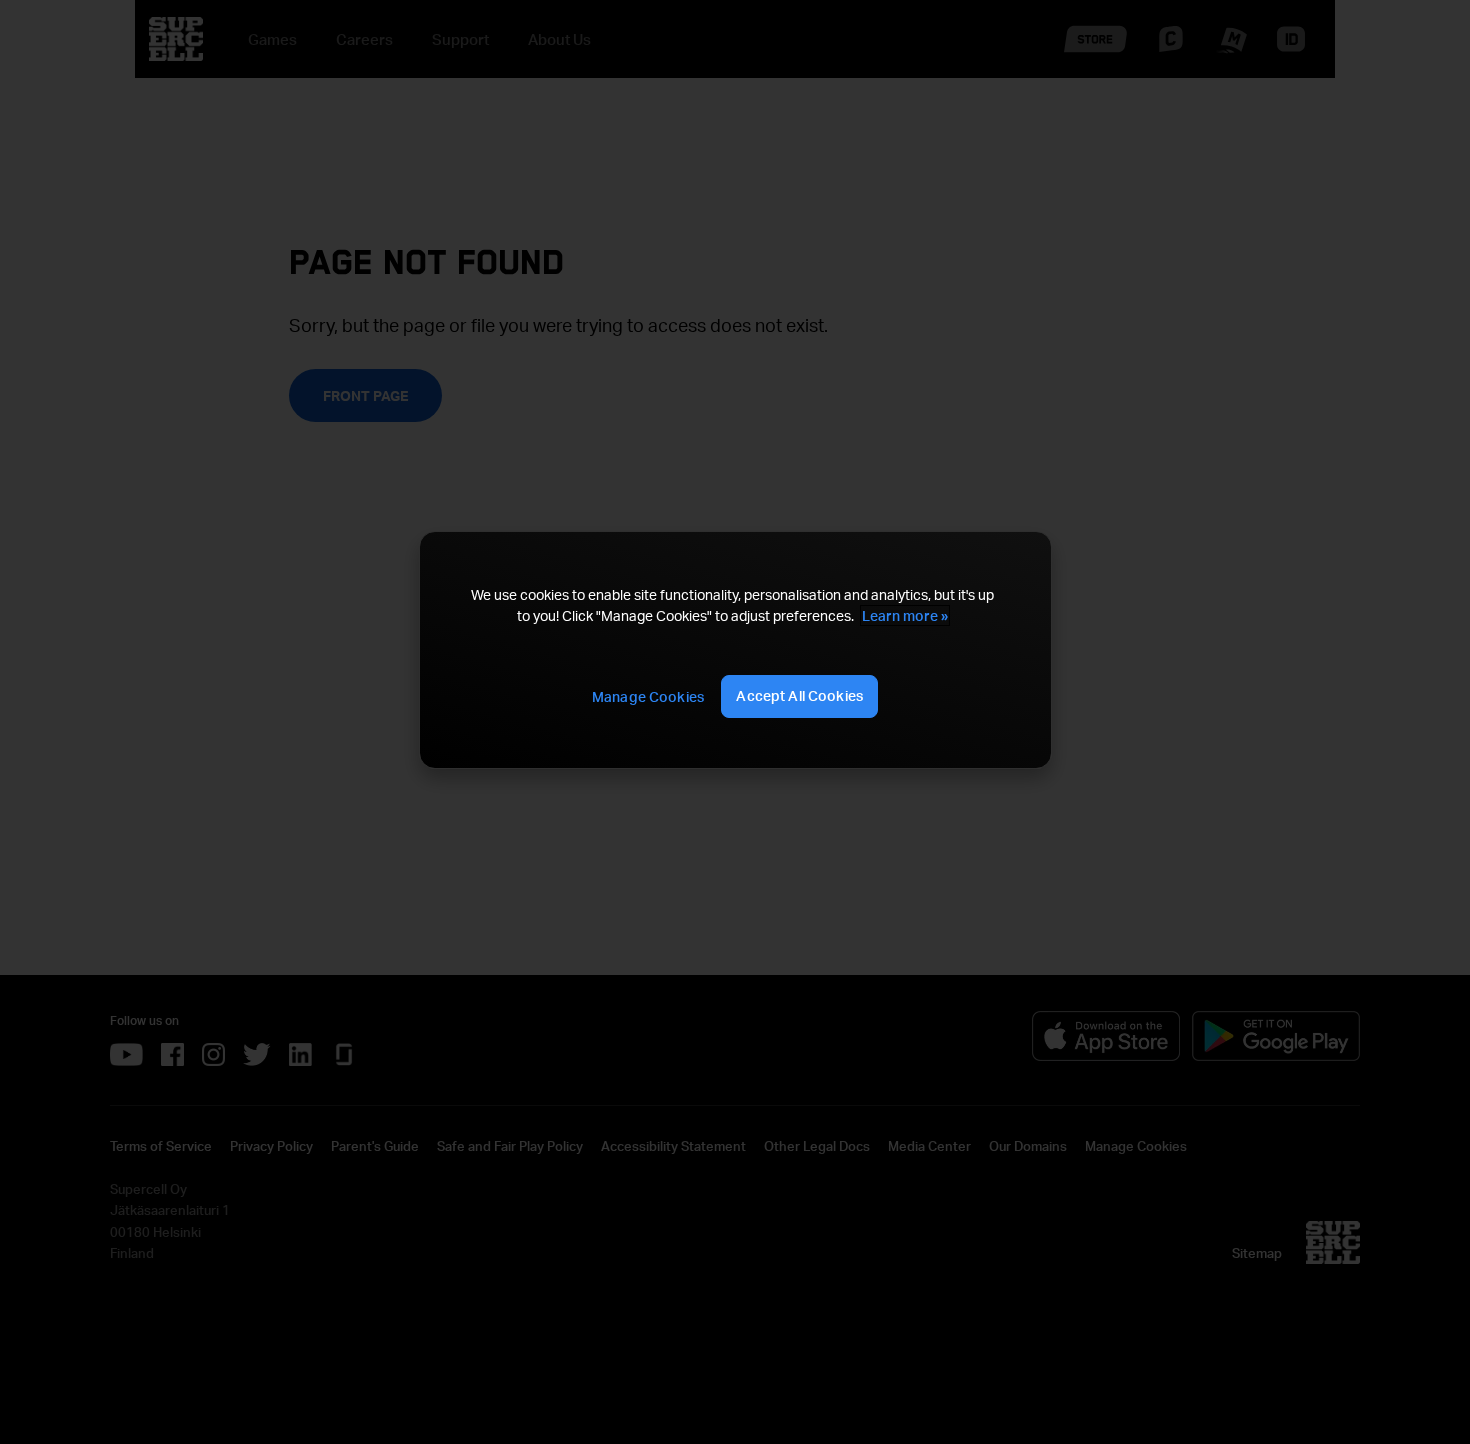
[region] (735, 650)
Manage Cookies (648, 696)
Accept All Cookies (799, 695)
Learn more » (905, 615)
